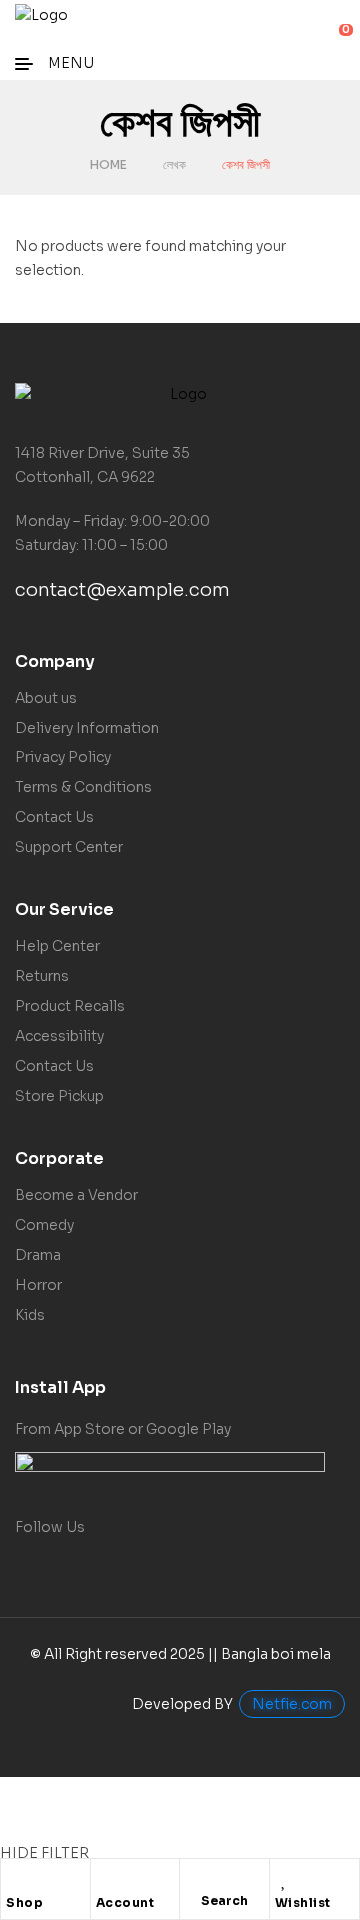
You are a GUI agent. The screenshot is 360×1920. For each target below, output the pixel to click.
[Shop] (16, 1879)
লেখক (174, 164)
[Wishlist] (285, 1879)
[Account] (106, 1879)
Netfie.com (292, 1704)
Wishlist (303, 1902)
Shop (24, 1902)
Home (108, 164)
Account (125, 1902)
